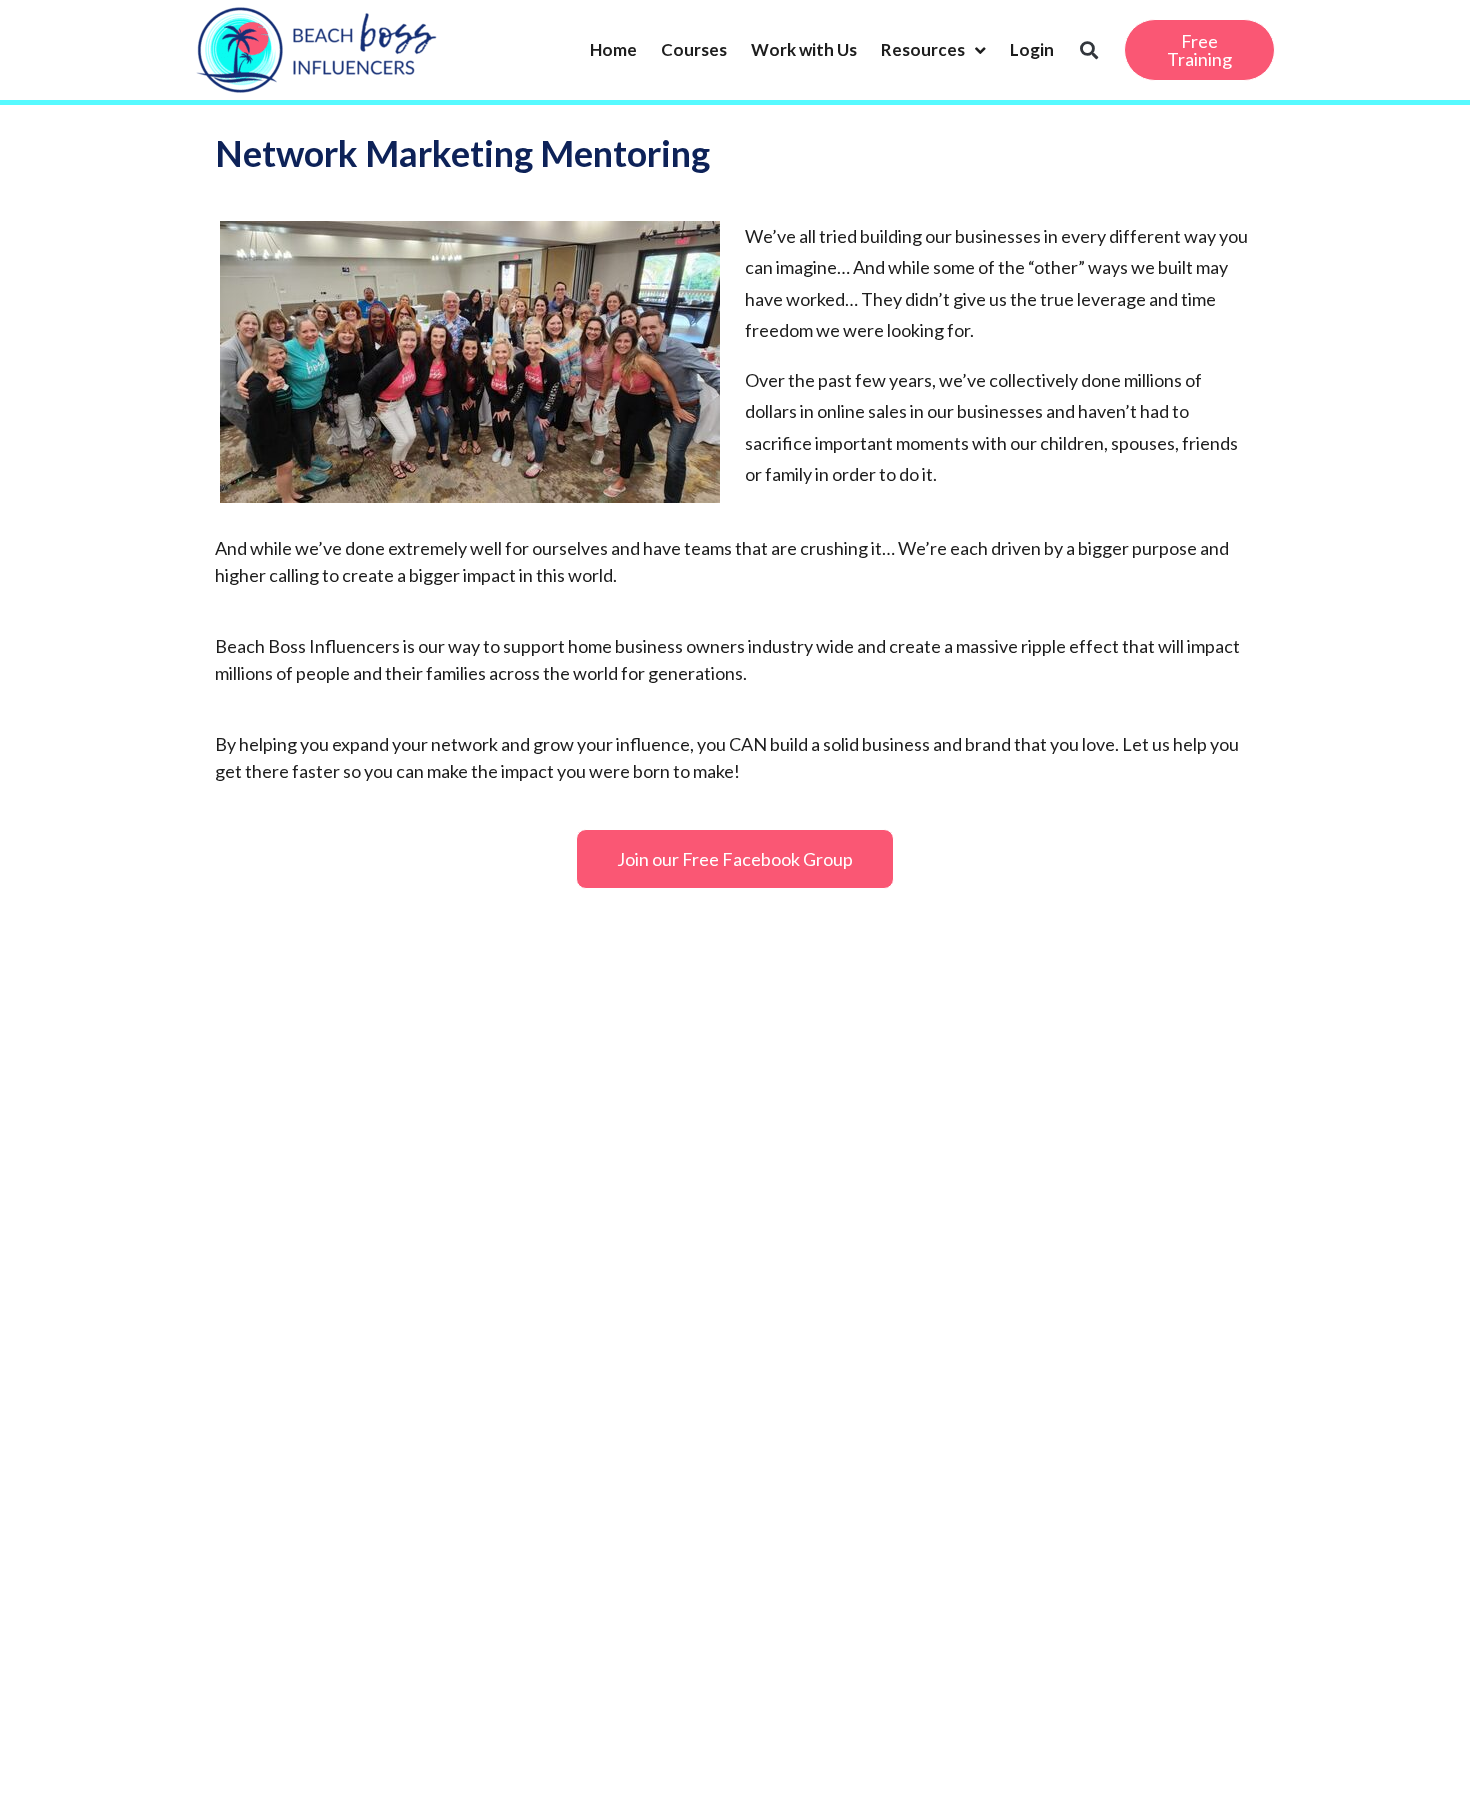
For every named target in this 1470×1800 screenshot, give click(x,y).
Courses (694, 49)
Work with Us (804, 49)
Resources (923, 49)
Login (1032, 49)
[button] (1088, 50)
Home (613, 49)
